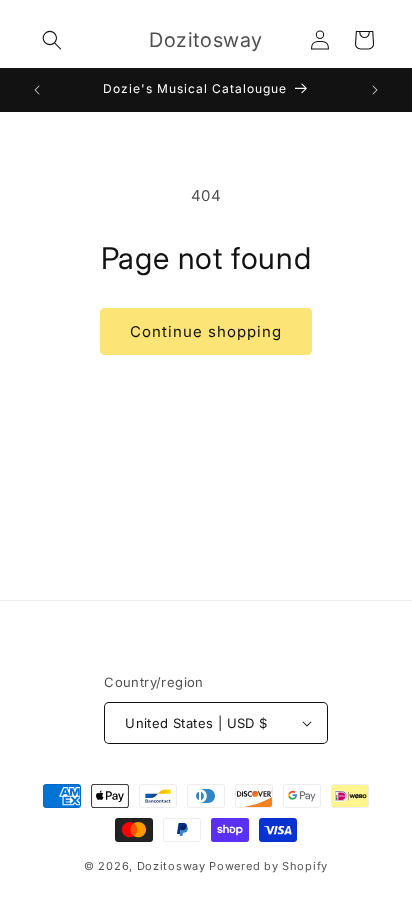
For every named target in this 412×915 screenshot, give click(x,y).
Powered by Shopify (268, 866)
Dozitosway (171, 866)
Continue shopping (206, 331)
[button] (52, 40)
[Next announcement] (375, 90)
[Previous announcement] (37, 90)
